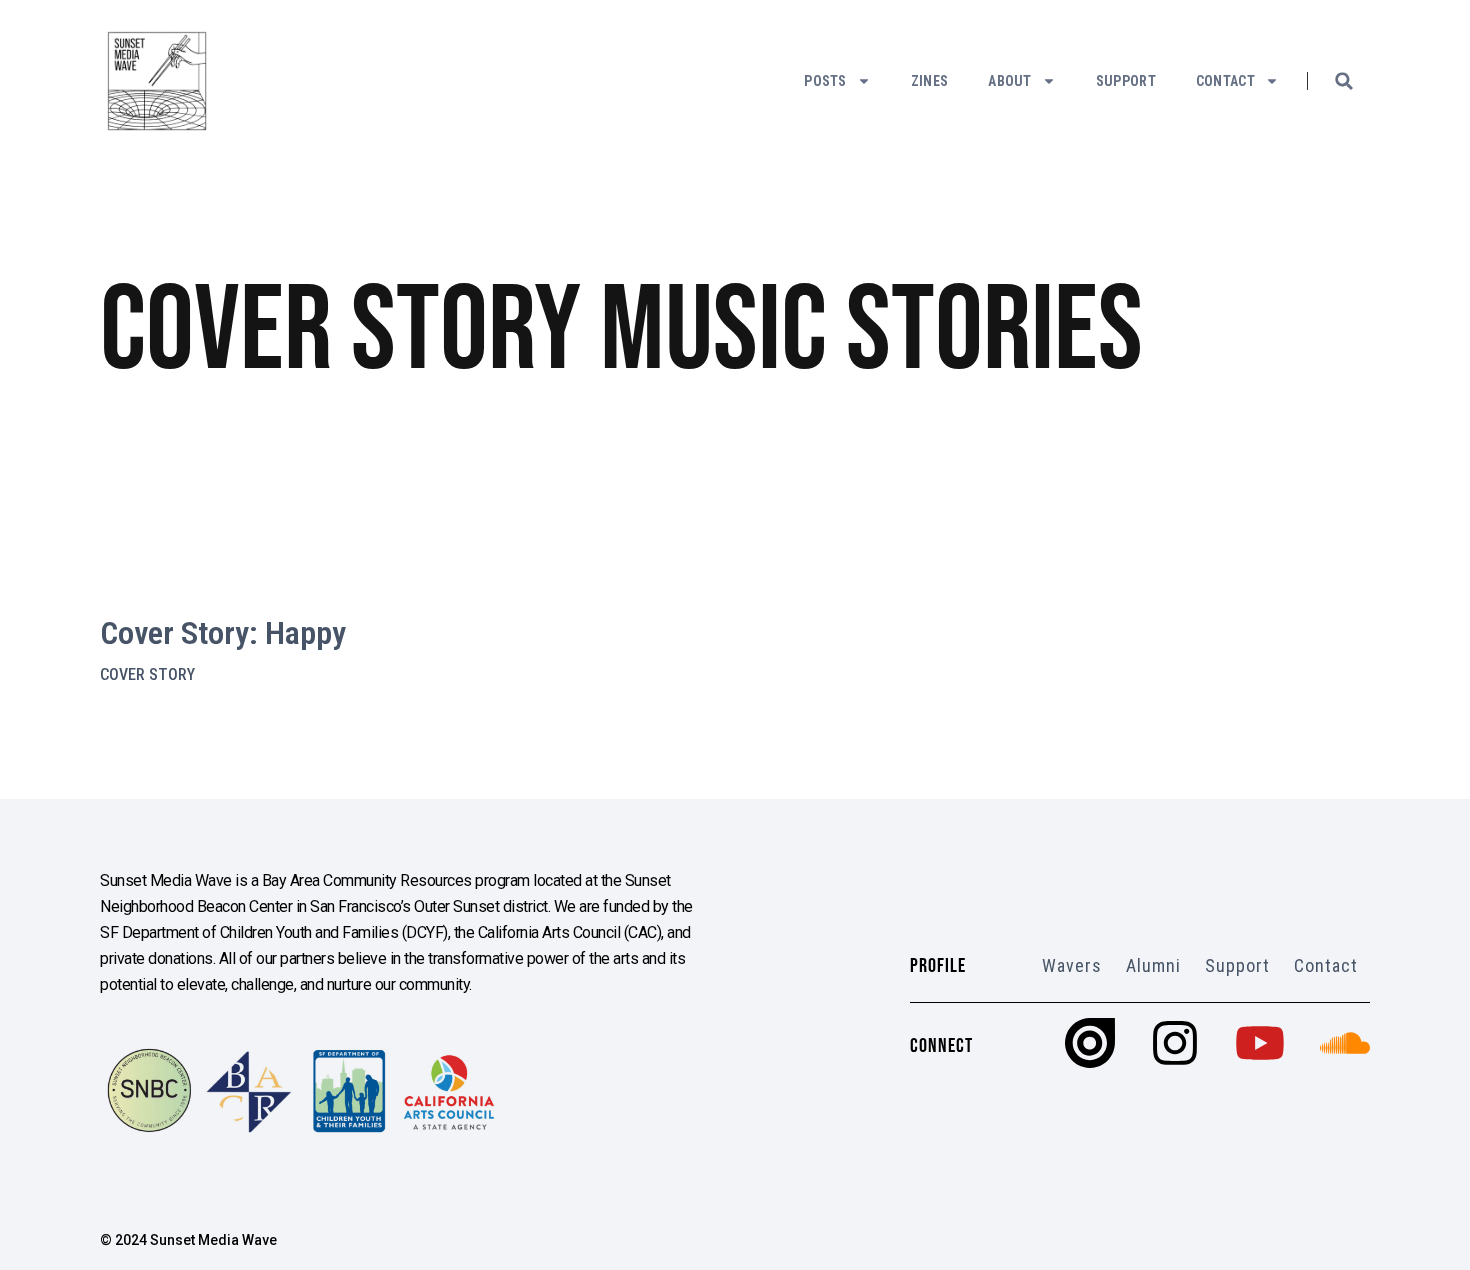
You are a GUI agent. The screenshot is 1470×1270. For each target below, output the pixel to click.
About (1010, 81)
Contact (1225, 81)
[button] (1344, 81)
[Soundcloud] (1345, 1043)
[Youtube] (1260, 1043)
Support (1126, 81)
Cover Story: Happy (223, 633)
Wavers (1072, 965)
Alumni (1153, 965)
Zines (930, 81)
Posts (825, 81)
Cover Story (147, 674)
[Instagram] (1175, 1043)
